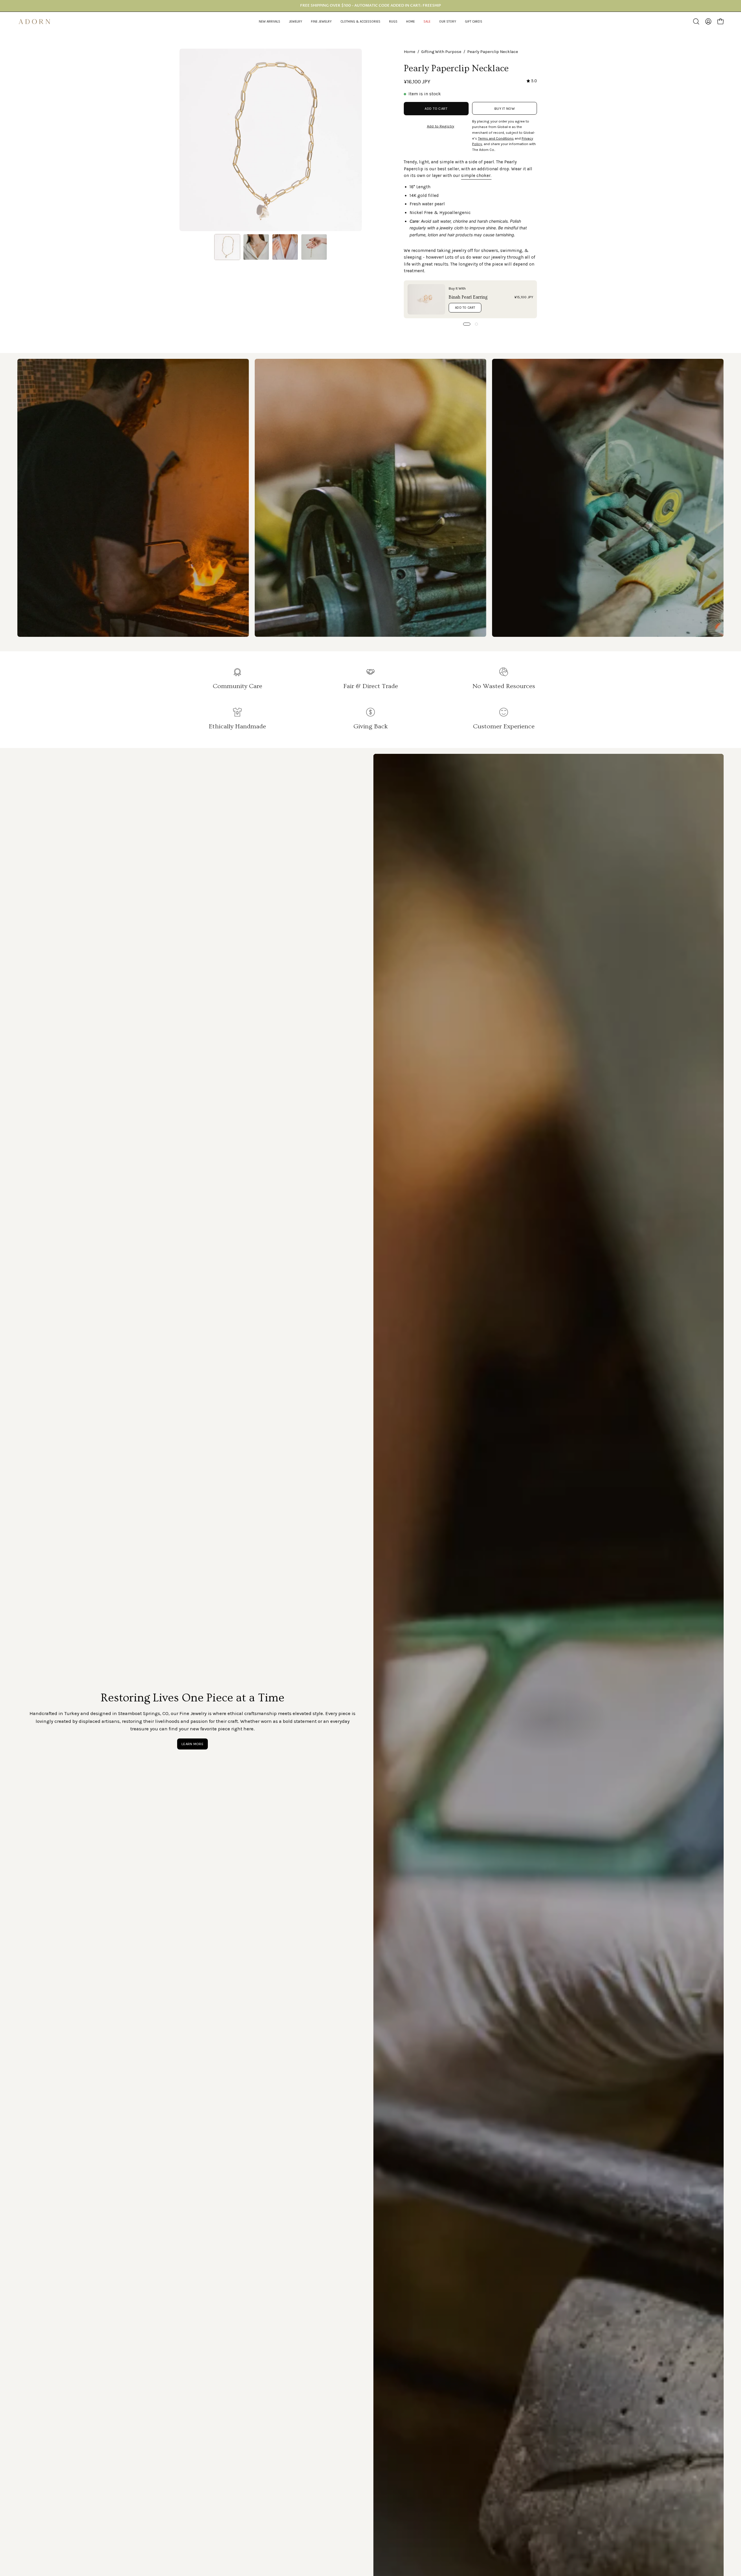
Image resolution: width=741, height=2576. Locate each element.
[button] (296, 22)
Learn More (192, 1744)
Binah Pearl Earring (468, 297)
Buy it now (505, 108)
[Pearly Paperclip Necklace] (227, 247)
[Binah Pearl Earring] (426, 299)
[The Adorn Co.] (38, 22)
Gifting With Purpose (441, 52)
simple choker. (476, 175)
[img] (532, 81)
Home (410, 52)
